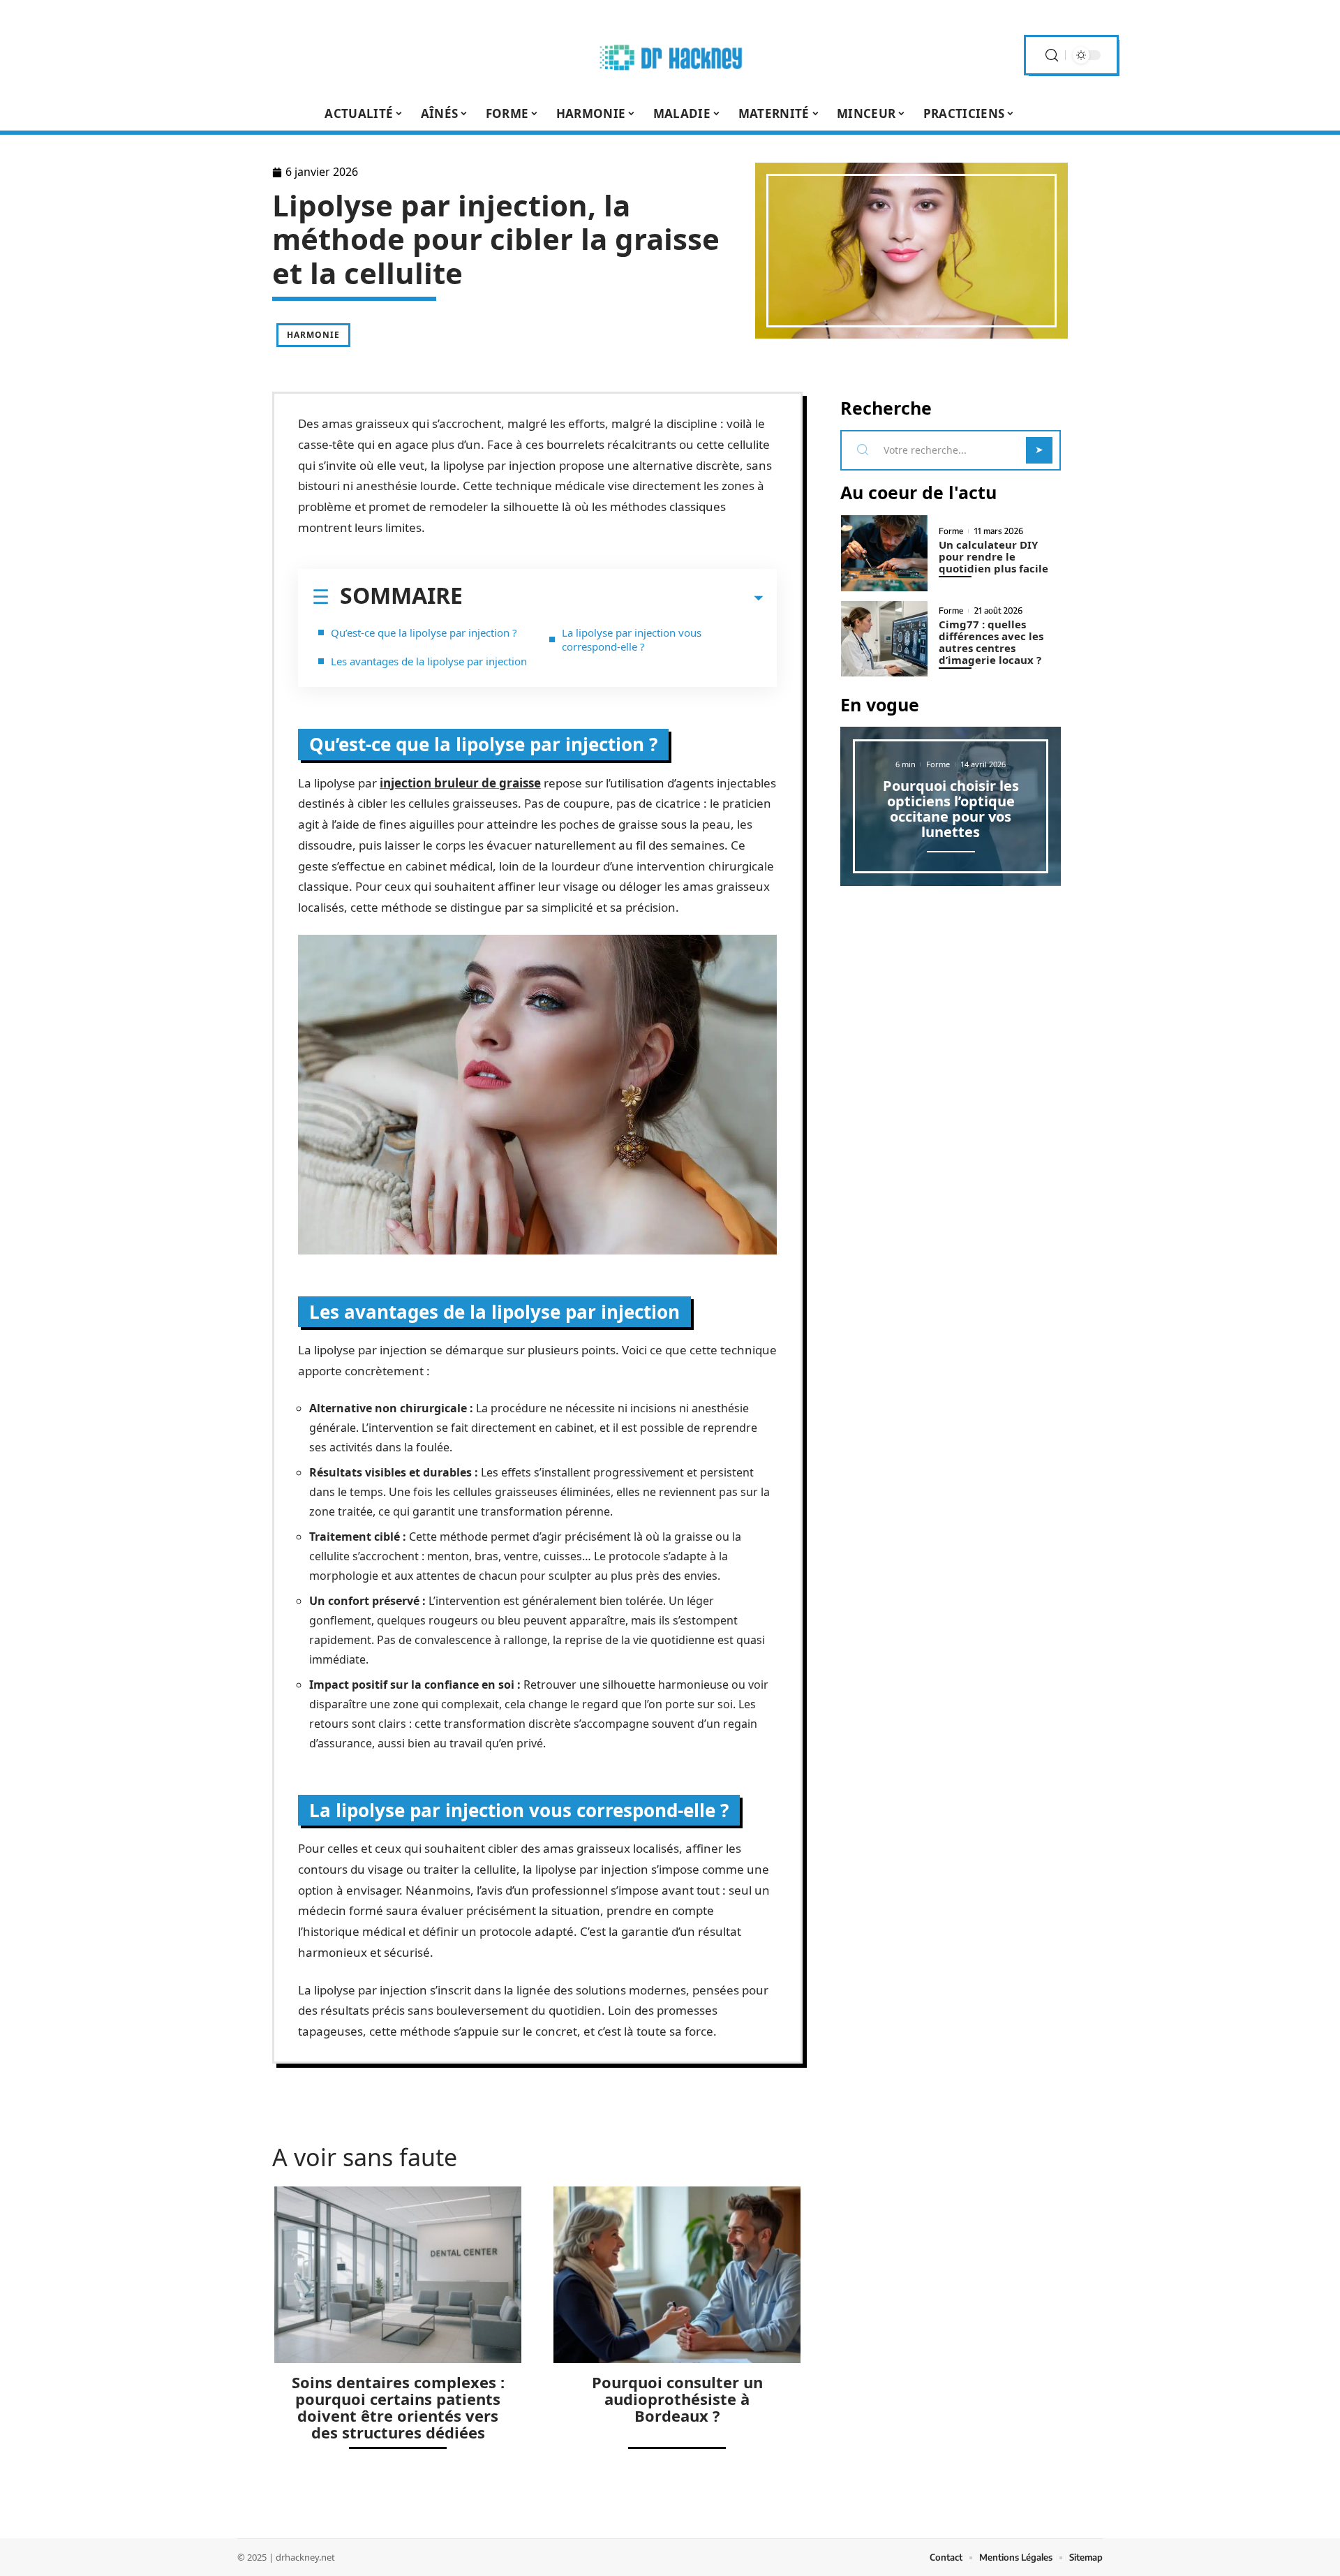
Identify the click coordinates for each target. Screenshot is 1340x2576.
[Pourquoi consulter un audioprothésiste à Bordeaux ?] (677, 2275)
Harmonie (313, 335)
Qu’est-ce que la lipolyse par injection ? (424, 632)
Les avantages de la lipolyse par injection (429, 661)
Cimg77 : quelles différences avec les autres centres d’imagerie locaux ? (991, 642)
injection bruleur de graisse (460, 783)
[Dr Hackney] (670, 55)
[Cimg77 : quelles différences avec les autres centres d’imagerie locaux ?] (884, 639)
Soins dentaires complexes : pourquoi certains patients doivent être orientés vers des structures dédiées (398, 2407)
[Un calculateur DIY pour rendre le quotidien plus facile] (884, 553)
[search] (1052, 55)
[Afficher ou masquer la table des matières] (613, 598)
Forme (951, 531)
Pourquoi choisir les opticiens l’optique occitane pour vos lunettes (951, 809)
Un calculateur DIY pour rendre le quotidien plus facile (993, 556)
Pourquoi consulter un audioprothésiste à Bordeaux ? (677, 2399)
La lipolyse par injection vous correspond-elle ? (632, 639)
